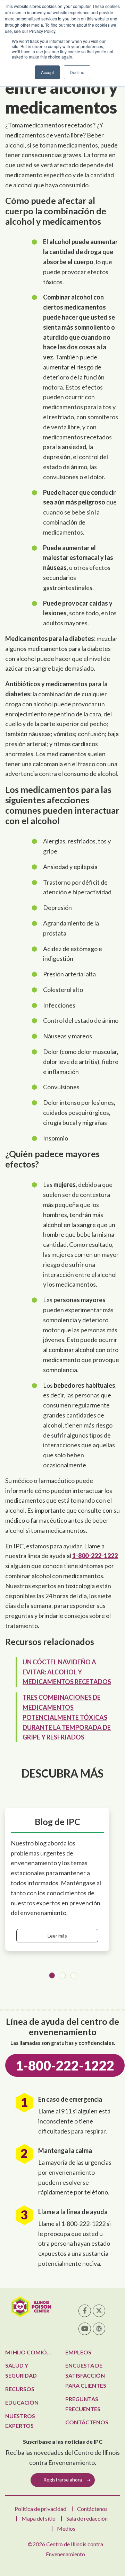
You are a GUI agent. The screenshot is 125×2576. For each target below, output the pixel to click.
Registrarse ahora (63, 2480)
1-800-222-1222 (95, 1556)
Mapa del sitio (39, 2518)
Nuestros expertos (20, 2421)
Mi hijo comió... (28, 2352)
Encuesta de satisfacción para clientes (86, 2375)
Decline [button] (77, 72)
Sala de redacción (87, 2518)
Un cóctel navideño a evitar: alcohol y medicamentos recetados (67, 1672)
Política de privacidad (40, 2509)
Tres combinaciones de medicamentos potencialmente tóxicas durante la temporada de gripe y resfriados (67, 1717)
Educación (22, 2402)
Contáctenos (87, 2422)
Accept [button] (47, 72)
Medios (66, 2528)
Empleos (78, 2352)
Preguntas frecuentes (83, 2404)
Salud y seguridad (21, 2370)
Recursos (20, 2389)
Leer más (57, 1936)
